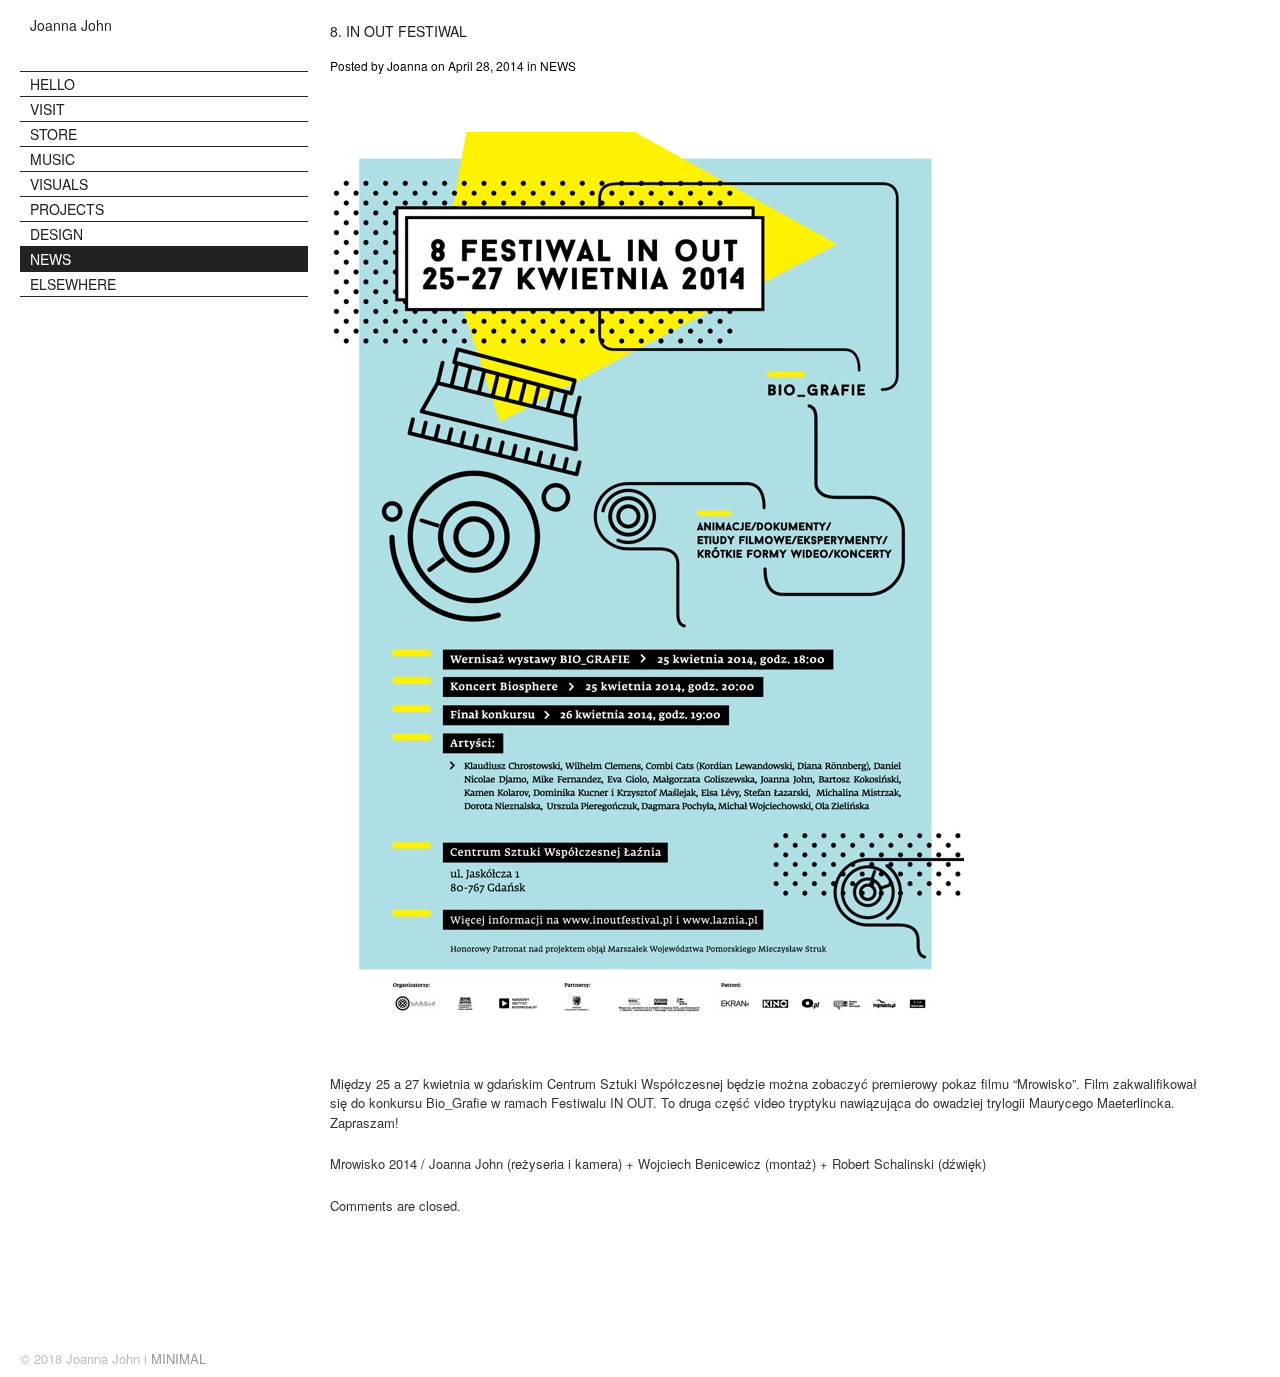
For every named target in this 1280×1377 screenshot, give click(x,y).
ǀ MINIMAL (175, 1358)
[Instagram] (1214, 1360)
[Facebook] (1254, 1360)
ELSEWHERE (73, 284)
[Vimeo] (1234, 1360)
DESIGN (56, 234)
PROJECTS (67, 209)
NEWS (50, 259)
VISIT (47, 109)
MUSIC (52, 159)
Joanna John (71, 25)
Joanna (407, 65)
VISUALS (59, 184)
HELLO (52, 84)
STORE (53, 134)
